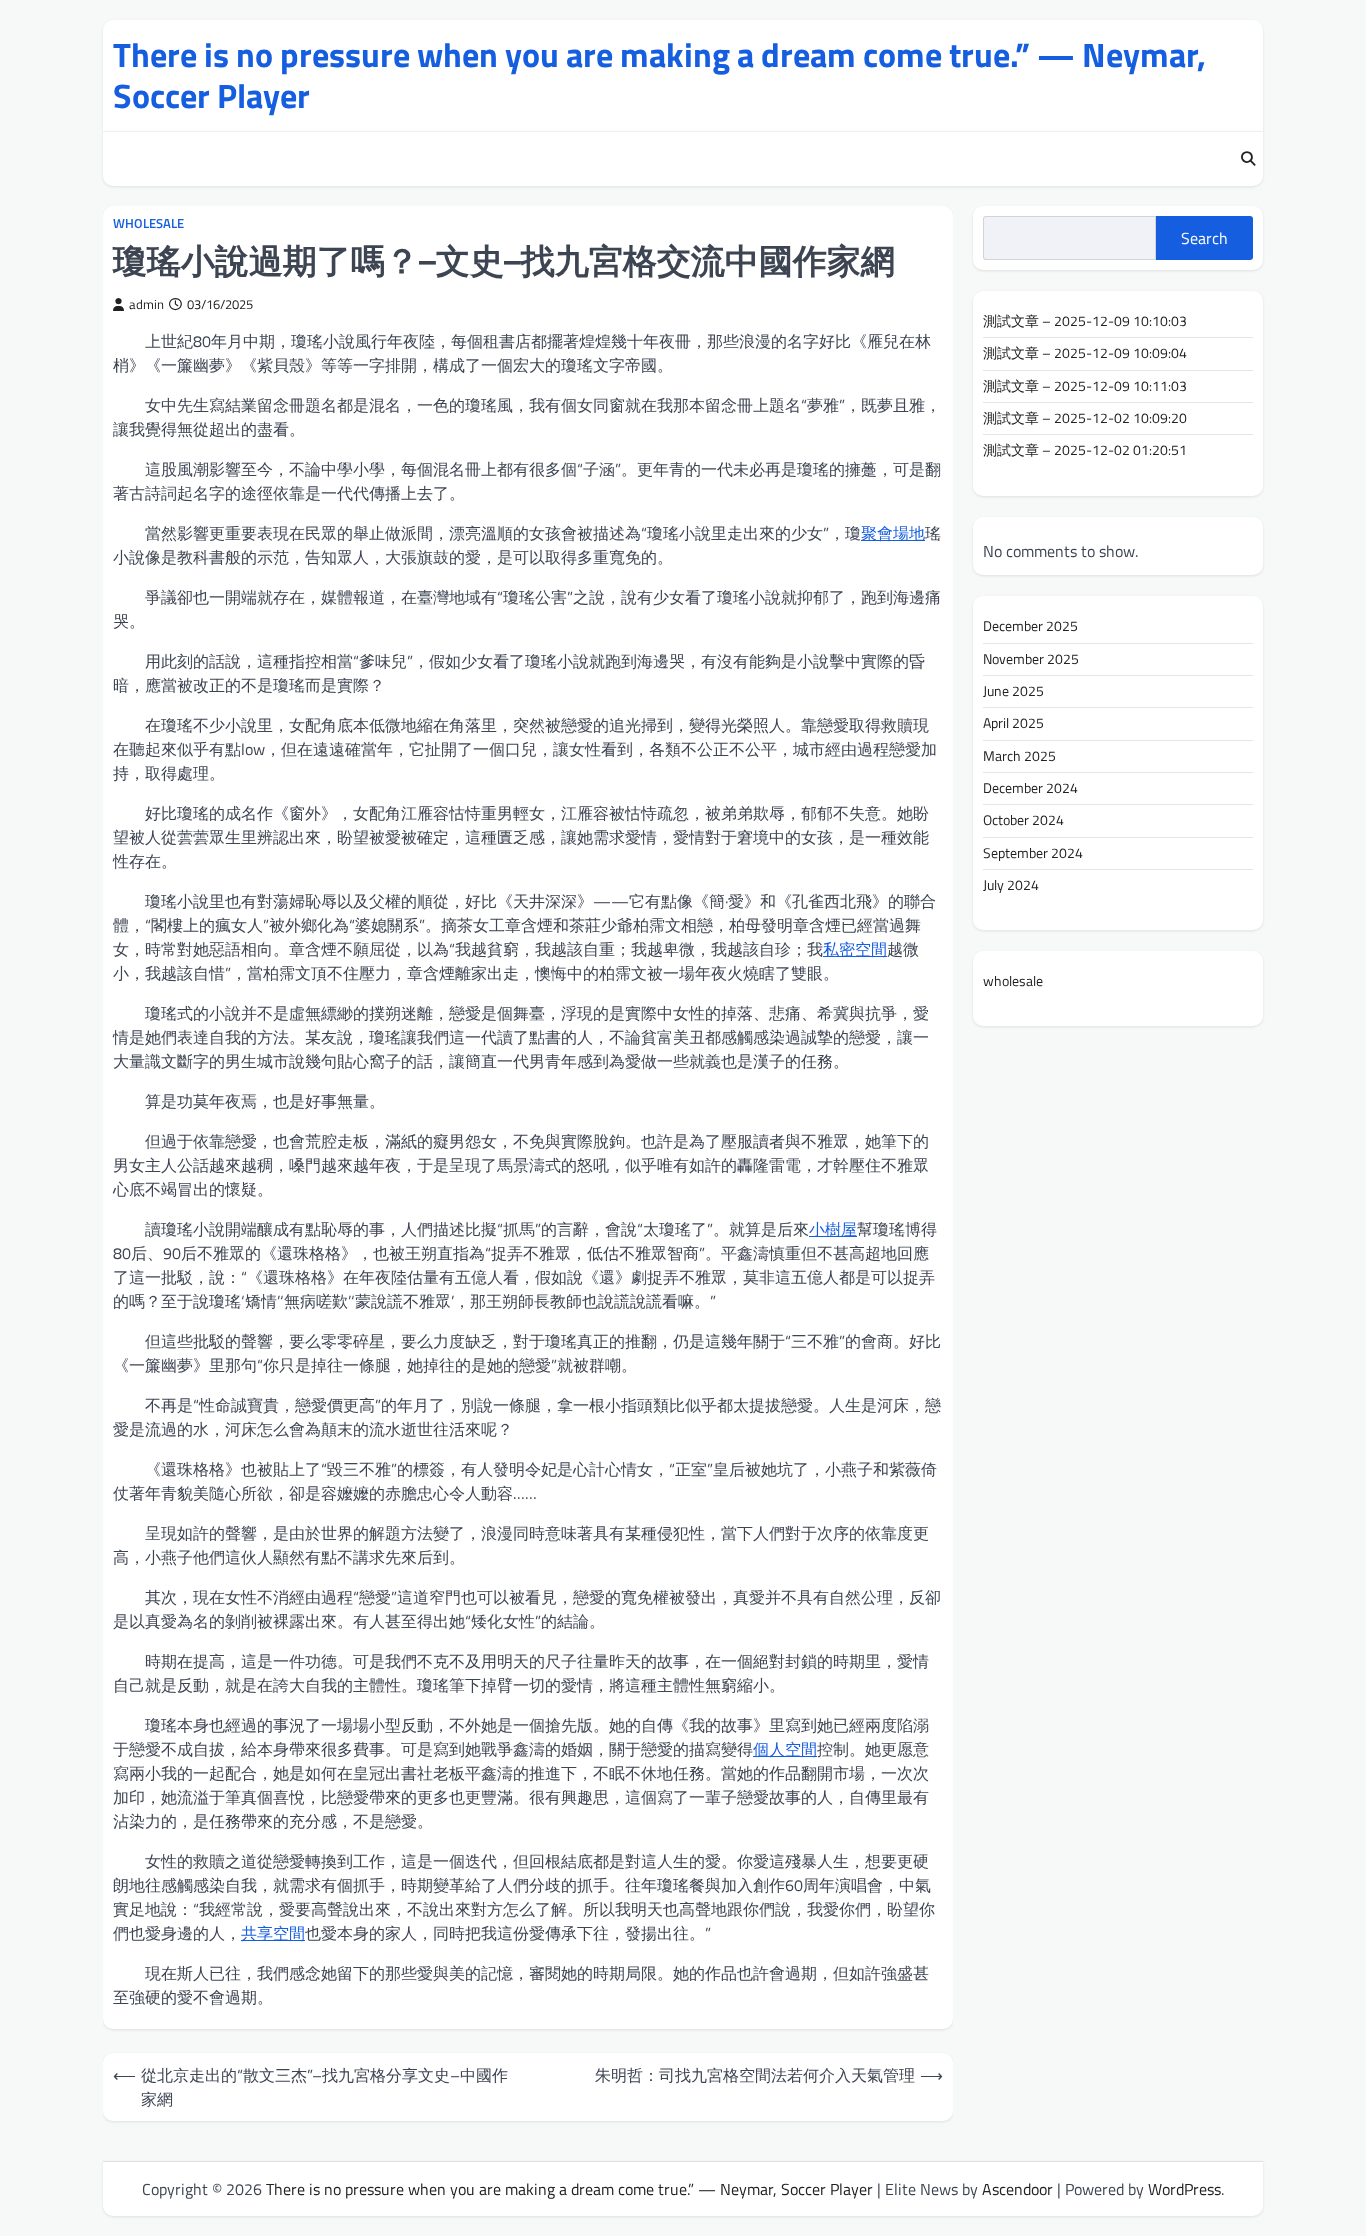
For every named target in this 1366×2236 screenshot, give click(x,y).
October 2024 (1023, 820)
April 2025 (1013, 723)
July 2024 (1011, 885)
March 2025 (1019, 755)
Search (1204, 238)
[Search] (1248, 159)
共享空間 (273, 1933)
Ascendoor (1017, 2189)
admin (146, 304)
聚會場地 (893, 533)
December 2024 (1030, 788)
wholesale (148, 223)
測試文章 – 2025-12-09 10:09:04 (1085, 353)
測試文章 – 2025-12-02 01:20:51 (1085, 450)
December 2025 (1030, 626)
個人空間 (785, 1749)
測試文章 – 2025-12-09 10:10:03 (1085, 321)
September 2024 (1033, 852)
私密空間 (855, 949)
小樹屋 (833, 1229)
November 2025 (1031, 658)
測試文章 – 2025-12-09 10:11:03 (1085, 386)
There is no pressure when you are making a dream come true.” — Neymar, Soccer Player (659, 75)
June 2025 (1013, 691)
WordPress (1184, 2189)
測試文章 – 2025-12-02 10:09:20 (1085, 418)
